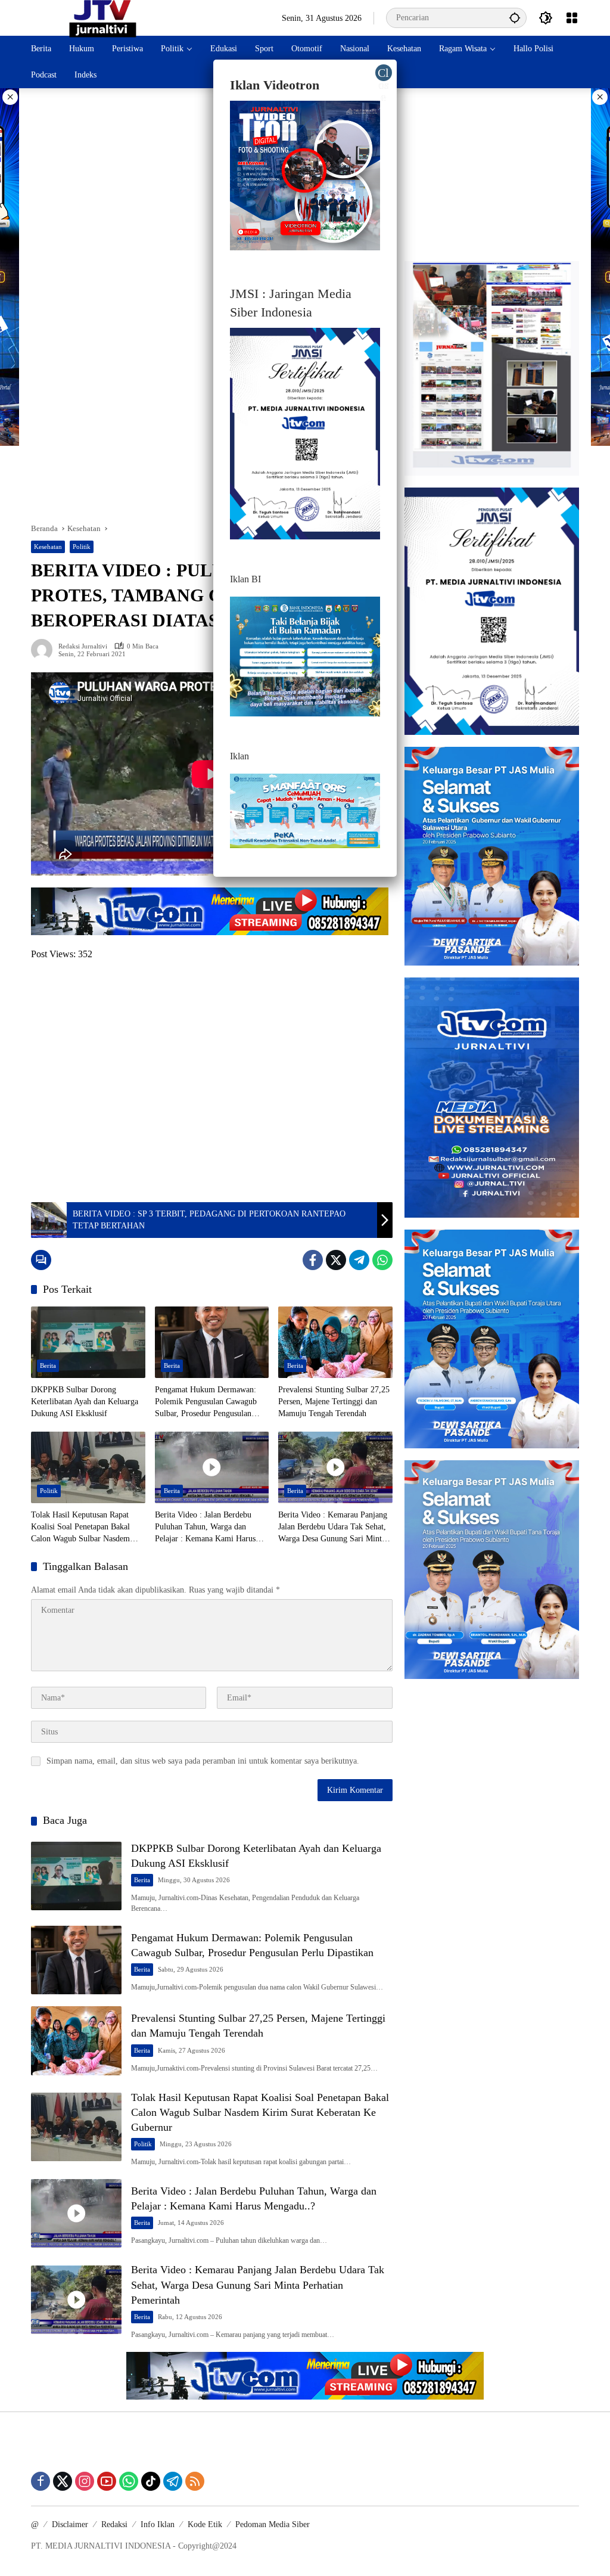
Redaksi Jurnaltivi (83, 646)
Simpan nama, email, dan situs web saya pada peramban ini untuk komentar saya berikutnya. (203, 1761)
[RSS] (195, 2481)
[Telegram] (359, 1260)
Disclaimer (70, 2524)
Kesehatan (48, 547)
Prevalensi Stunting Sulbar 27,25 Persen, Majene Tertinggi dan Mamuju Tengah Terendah (334, 1401)
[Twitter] (336, 1260)
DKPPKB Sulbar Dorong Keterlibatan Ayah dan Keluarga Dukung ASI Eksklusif (85, 1401)
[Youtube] (107, 2481)
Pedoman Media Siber (273, 2524)
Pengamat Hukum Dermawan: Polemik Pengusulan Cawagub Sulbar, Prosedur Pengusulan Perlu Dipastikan (206, 1402)
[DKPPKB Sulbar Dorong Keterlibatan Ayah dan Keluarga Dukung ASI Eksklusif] (88, 1342)
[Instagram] (85, 2481)
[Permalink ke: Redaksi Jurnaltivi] (45, 650)
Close (383, 74)
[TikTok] (151, 2481)
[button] (515, 18)
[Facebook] (313, 1260)
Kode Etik (205, 2524)
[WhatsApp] (382, 1260)
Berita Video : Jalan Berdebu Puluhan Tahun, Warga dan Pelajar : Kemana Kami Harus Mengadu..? (205, 1527)
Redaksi (114, 2524)
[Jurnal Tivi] (103, 17)
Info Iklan (158, 2524)
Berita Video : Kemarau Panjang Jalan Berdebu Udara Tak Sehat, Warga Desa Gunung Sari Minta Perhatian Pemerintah (333, 1527)
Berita (48, 1365)
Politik (82, 547)
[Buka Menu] (572, 18)
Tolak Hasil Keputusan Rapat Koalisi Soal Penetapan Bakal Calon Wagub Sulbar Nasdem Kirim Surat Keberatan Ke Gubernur (80, 1527)
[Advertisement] (212, 188)
